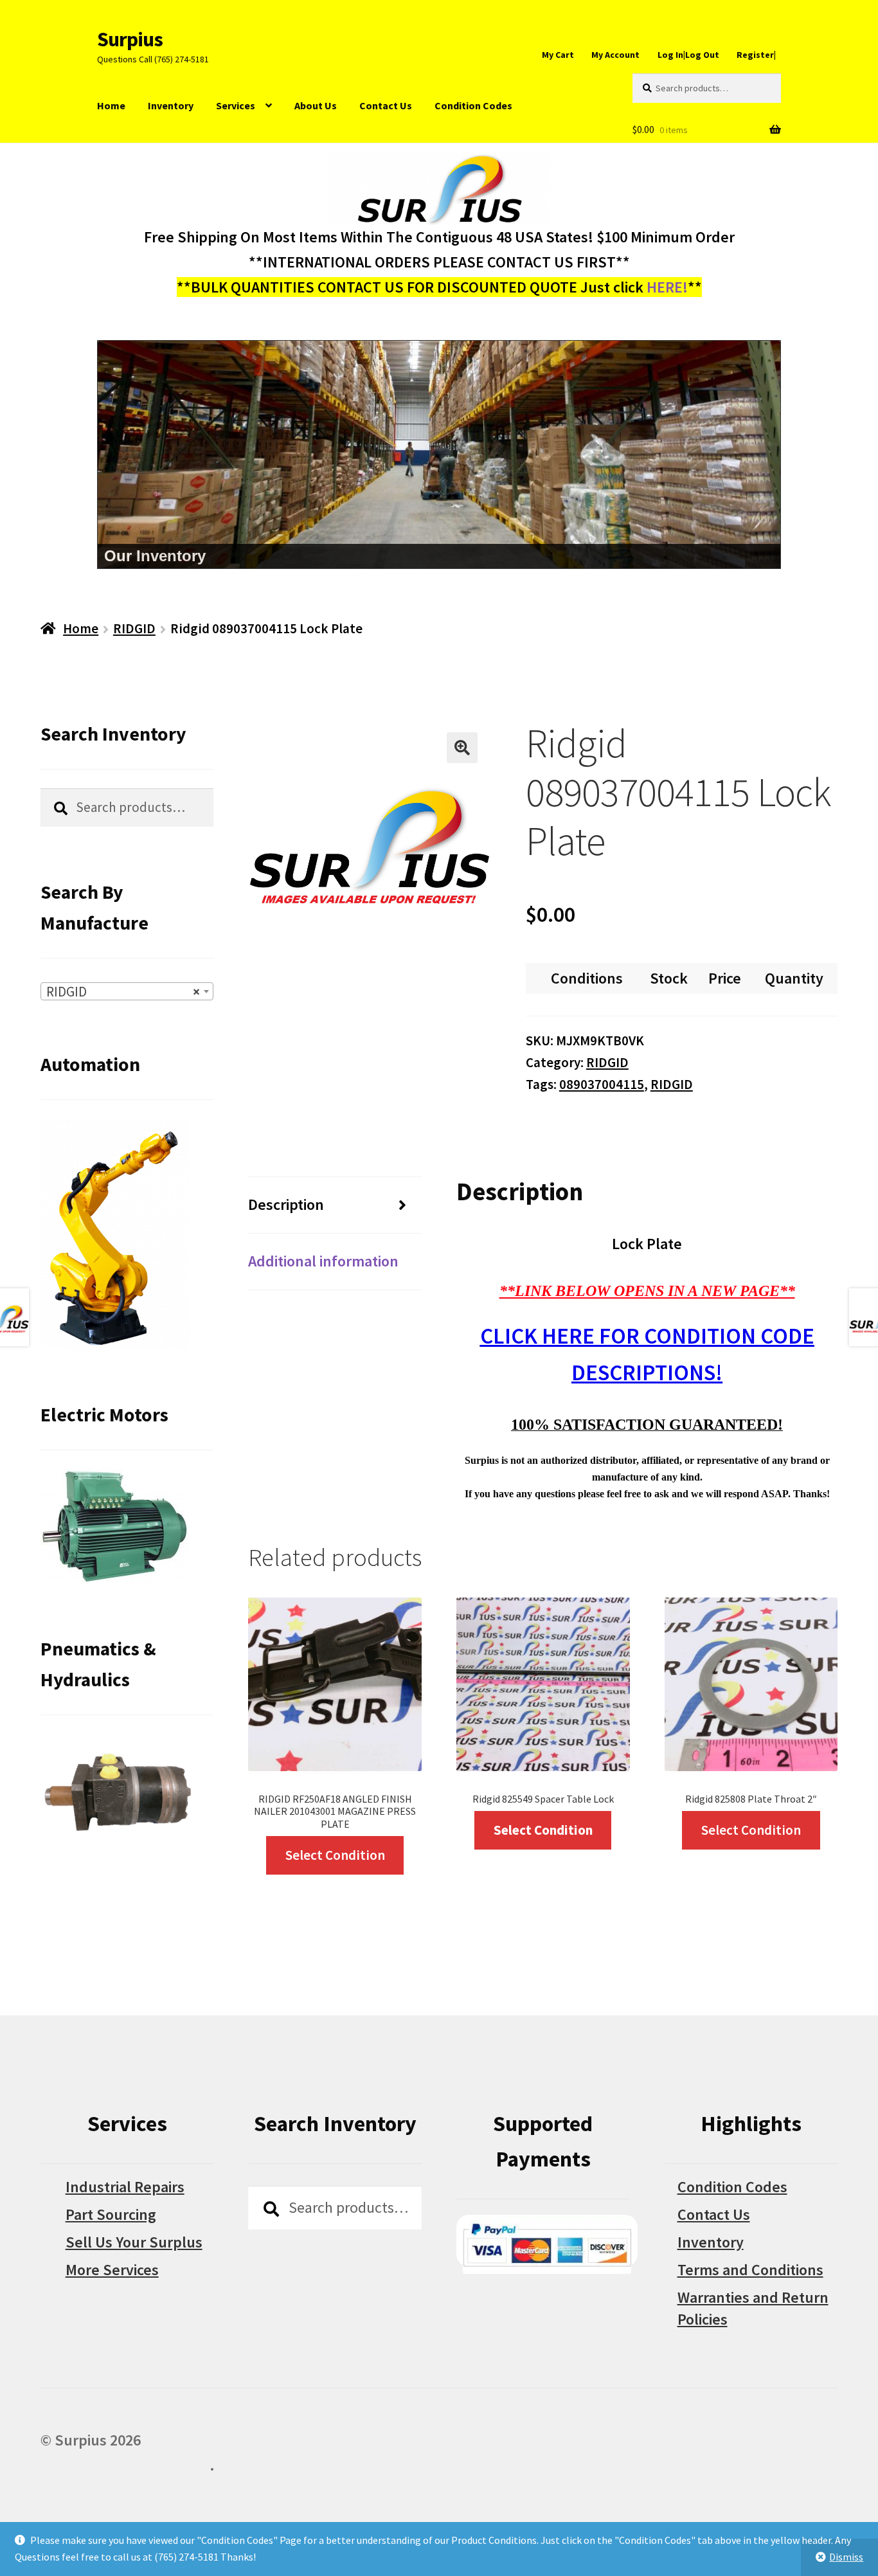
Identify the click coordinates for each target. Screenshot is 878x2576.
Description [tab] (286, 1204)
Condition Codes (473, 105)
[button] (462, 748)
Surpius (130, 39)
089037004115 (602, 1084)
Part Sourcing (111, 2214)
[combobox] (127, 991)
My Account (615, 55)
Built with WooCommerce (125, 2465)
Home (111, 105)
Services (236, 105)
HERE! (667, 287)
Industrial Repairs (125, 2187)
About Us (316, 105)
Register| (756, 55)
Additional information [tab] (323, 1261)
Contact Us (386, 105)
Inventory (171, 105)
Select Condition (335, 1855)
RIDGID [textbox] (123, 992)
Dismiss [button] (846, 2557)
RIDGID (134, 628)
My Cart (558, 55)
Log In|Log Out (688, 55)
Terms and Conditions (750, 2270)
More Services (112, 2270)
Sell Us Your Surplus (134, 2242)
